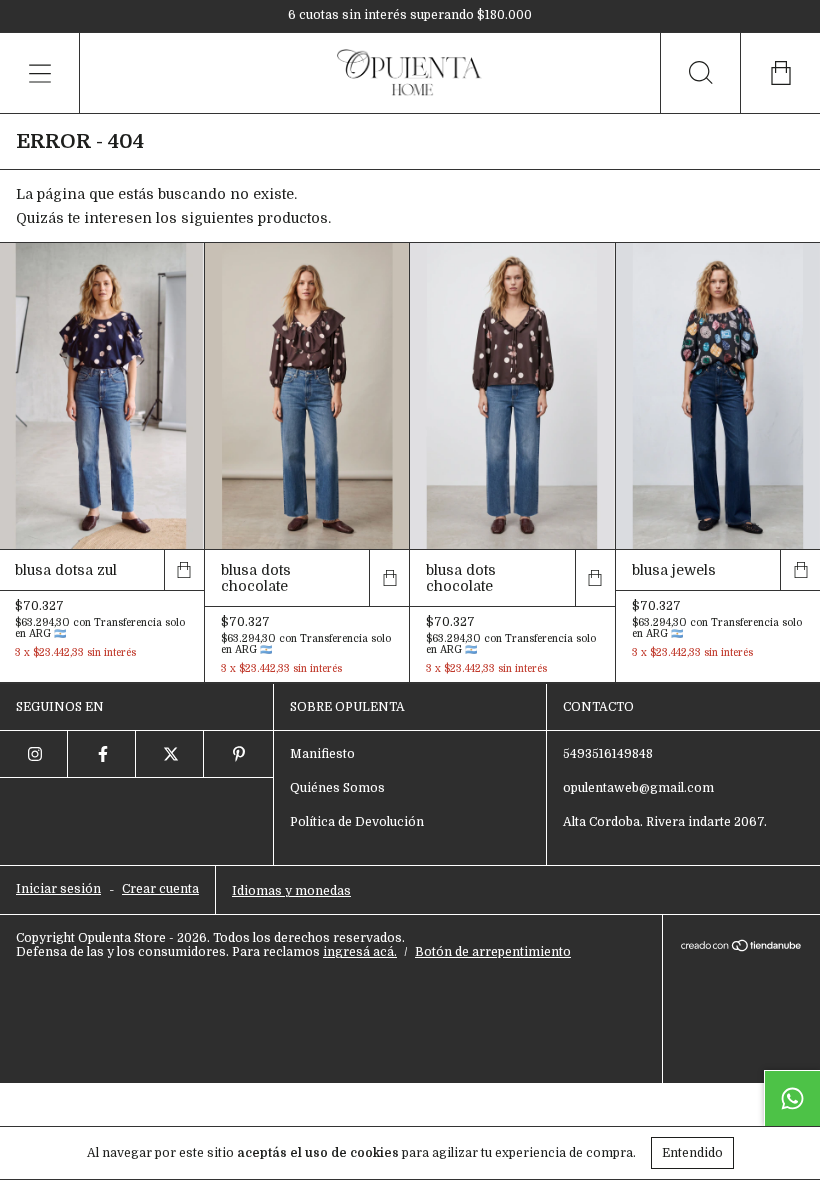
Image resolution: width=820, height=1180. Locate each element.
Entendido (692, 1153)
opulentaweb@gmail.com (638, 788)
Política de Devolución (357, 822)
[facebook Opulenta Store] (102, 754)
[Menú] (40, 73)
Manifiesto (322, 754)
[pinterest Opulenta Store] (238, 754)
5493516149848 (608, 754)
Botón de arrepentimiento (493, 952)
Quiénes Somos (337, 788)
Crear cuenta (160, 889)
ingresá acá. (360, 952)
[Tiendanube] (741, 948)
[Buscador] (700, 73)
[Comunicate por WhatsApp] (792, 1098)
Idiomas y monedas (291, 891)
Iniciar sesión (58, 889)
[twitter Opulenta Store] (170, 754)
